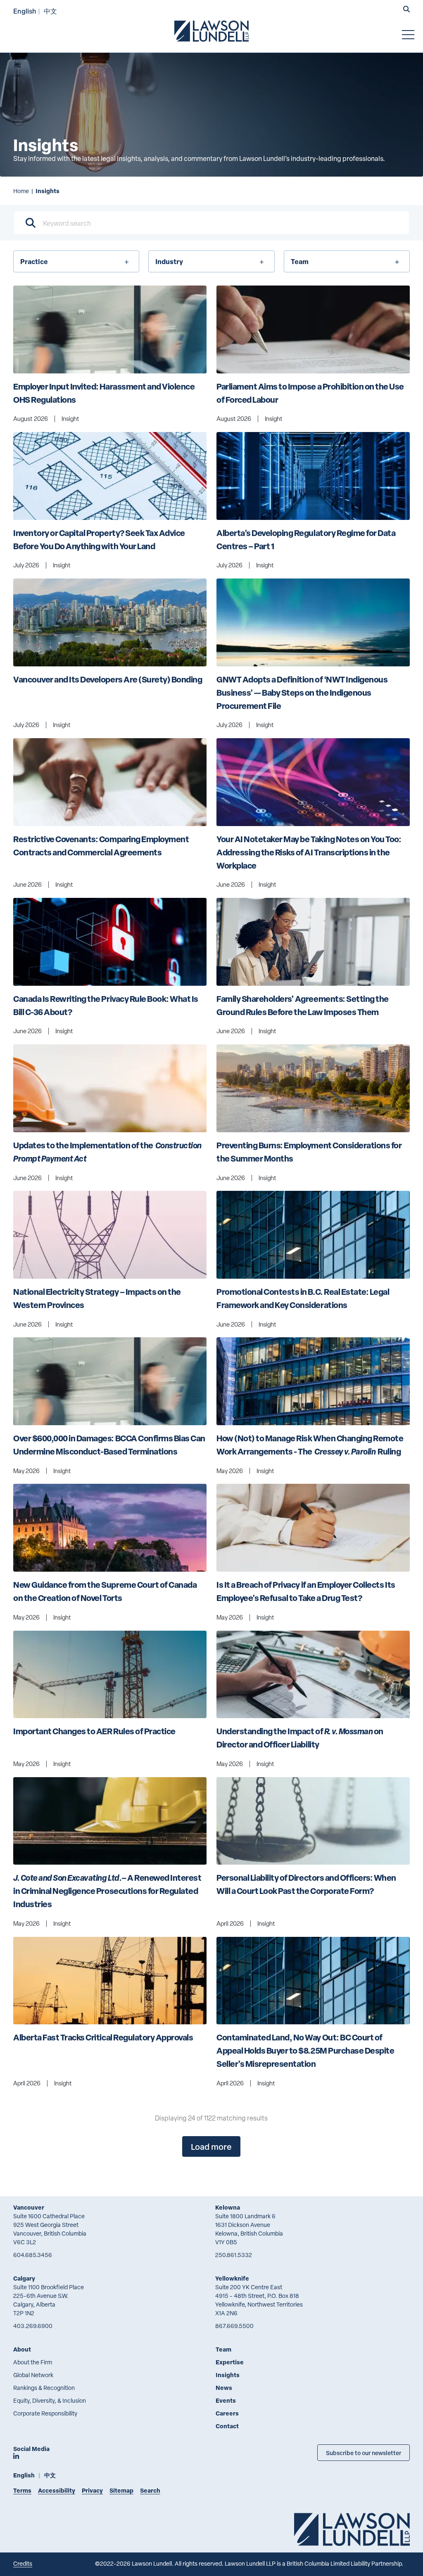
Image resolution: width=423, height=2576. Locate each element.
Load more (211, 2146)
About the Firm (33, 2362)
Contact (227, 2426)
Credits (23, 2563)
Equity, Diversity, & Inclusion (50, 2400)
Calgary (24, 2278)
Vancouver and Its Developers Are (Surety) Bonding (108, 679)
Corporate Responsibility (45, 2413)
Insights (228, 2375)
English (25, 11)
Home (21, 191)
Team (223, 2349)
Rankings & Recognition (44, 2388)
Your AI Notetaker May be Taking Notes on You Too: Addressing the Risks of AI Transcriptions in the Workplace (309, 852)
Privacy (92, 2490)
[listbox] (76, 261)
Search (150, 2490)
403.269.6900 (33, 2326)
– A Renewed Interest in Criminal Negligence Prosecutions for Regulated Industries (108, 1891)
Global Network (33, 2375)
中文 (50, 11)
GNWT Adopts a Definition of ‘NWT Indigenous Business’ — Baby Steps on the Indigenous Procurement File (303, 693)
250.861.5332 (234, 2255)
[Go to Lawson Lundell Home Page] (211, 31)
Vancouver (29, 2207)
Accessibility (57, 2490)
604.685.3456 (33, 2255)
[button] (406, 10)
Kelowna (228, 2207)
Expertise (230, 2362)
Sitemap (121, 2490)
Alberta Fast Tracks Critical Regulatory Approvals (103, 2037)
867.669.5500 (234, 2326)
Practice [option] (34, 261)
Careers (227, 2413)
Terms (22, 2490)
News (224, 2388)
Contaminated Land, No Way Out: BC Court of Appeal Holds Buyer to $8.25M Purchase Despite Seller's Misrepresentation (306, 2051)
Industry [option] (169, 261)
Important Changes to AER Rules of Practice (94, 1731)
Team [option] (300, 261)
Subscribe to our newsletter (364, 2453)
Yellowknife (232, 2278)
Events (226, 2400)
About (22, 2349)
